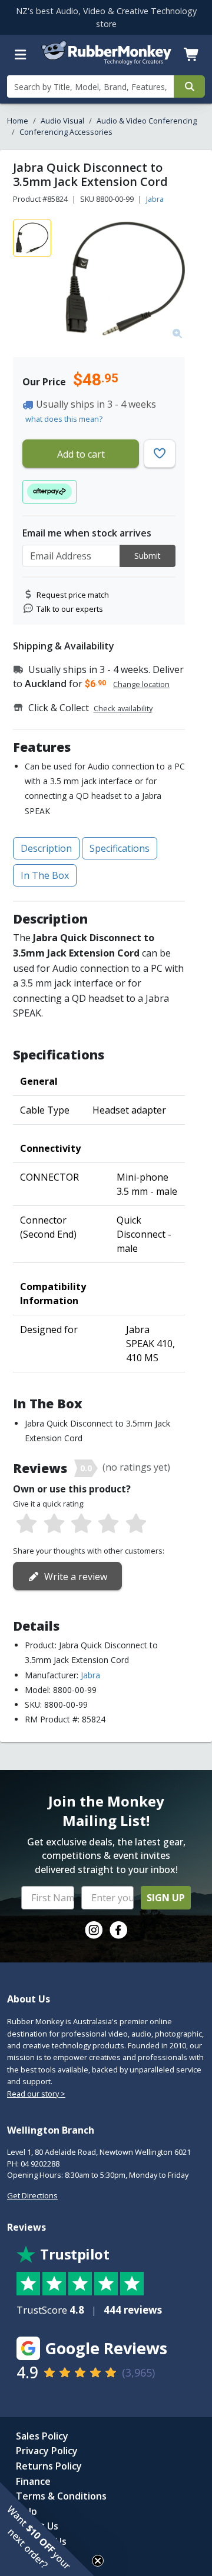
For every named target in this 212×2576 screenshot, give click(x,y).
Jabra (155, 199)
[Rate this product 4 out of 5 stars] (108, 1524)
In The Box (45, 875)
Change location (141, 684)
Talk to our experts (70, 609)
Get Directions (32, 2195)
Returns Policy (49, 2466)
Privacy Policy (47, 2451)
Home (18, 121)
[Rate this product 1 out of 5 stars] (26, 1524)
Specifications (120, 848)
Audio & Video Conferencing (147, 121)
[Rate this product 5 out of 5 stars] (136, 1524)
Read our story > (36, 2094)
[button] (47, 2529)
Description (46, 848)
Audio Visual (62, 121)
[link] (94, 1930)
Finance (33, 2481)
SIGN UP (166, 1898)
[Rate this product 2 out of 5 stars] (54, 1524)
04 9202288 (40, 2164)
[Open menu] (21, 55)
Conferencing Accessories (66, 132)
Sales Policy (42, 2436)
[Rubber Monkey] (106, 62)
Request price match (73, 595)
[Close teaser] (98, 2561)
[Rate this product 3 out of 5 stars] (81, 1524)
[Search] (189, 86)
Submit (148, 556)
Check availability (123, 708)
